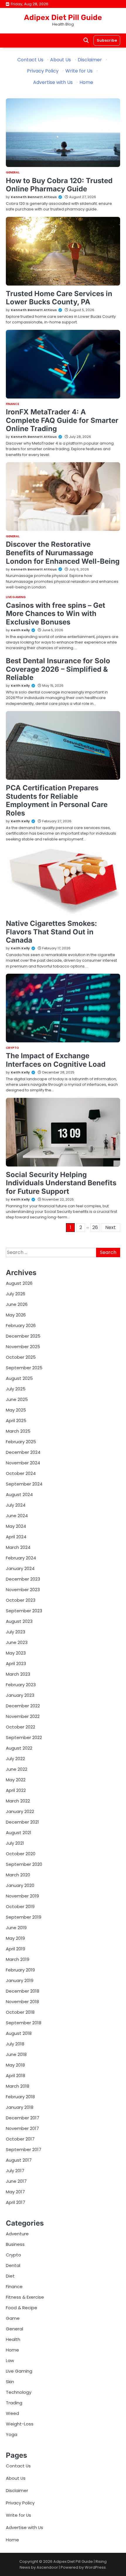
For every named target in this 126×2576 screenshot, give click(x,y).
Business (15, 2244)
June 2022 (17, 1769)
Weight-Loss (20, 2424)
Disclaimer (90, 60)
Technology (19, 2392)
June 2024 (17, 1516)
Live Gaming (16, 597)
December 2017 (23, 2118)
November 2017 (22, 2128)
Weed (12, 2413)
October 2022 (21, 1727)
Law (10, 2360)
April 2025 (16, 1420)
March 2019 (18, 1959)
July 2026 (16, 1294)
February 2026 (21, 1325)
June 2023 (17, 1642)
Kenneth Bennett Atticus (34, 197)
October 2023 (21, 1600)
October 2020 (21, 1854)
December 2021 (22, 1822)
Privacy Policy (43, 71)
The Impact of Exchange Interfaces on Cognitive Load (56, 1060)
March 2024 (18, 1547)
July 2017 (15, 2171)
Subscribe (107, 40)
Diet (10, 2276)
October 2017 (20, 2139)
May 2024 (16, 1526)
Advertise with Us (53, 82)
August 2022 (19, 1748)
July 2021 (15, 1843)
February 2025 (21, 1442)
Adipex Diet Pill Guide (63, 17)
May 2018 (15, 2065)
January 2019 (20, 1980)
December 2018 (23, 1991)
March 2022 (18, 1801)
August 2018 (19, 2033)
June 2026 (17, 1304)
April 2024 (16, 1537)
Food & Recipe (22, 2308)
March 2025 (18, 1431)
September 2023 (24, 1611)
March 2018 (18, 2086)
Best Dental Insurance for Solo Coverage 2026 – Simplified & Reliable (58, 669)
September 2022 (24, 1737)
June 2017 (16, 2181)
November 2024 (23, 1463)
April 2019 (16, 1949)
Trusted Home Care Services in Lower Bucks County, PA (59, 298)
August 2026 (19, 1283)
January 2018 (20, 2107)
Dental (13, 2265)
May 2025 (16, 1410)
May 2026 (16, 1315)
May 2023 (16, 1653)
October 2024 (21, 1473)
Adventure (17, 2234)
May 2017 (15, 2192)
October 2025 (21, 1357)
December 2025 (23, 1336)
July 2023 (16, 1632)
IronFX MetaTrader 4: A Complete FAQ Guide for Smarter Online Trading (62, 420)
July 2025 (16, 1389)
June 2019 (16, 1928)
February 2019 (20, 1970)
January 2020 (20, 1885)
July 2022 (15, 1759)
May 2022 (16, 1780)
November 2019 (22, 1896)
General (13, 173)
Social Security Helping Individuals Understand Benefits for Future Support (61, 1183)
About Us (61, 60)
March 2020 (18, 1875)
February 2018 (20, 2097)
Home (86, 82)
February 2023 (21, 1685)
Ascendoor (47, 2567)
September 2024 (24, 1484)
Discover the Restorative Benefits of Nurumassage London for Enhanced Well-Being (63, 553)
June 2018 (16, 2054)
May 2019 (15, 1938)
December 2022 (23, 1706)
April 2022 (16, 1790)
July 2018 (15, 2044)
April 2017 (16, 2202)
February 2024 (21, 1558)
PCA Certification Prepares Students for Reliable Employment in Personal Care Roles (57, 800)
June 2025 (17, 1399)
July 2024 (16, 1505)
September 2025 (24, 1368)
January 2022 (20, 1811)
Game (13, 2318)
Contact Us (30, 60)
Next (110, 1227)
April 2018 (16, 2076)
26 (95, 1227)
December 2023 (23, 1579)
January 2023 (20, 1695)
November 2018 (22, 2002)
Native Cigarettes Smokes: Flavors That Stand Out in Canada (51, 932)
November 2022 (23, 1716)
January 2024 (20, 1568)
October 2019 (20, 1906)
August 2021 (19, 1833)
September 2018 (24, 2023)
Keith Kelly (20, 630)
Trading (14, 2403)
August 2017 (19, 2160)
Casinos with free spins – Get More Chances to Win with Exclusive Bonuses (56, 614)
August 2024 (19, 1494)
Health (13, 2339)
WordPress (95, 2567)
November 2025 (23, 1347)
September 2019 (24, 1917)
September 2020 (24, 1864)
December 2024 (23, 1452)
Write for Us (79, 71)
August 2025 (19, 1378)
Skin (10, 2382)
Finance (12, 404)
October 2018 (20, 2012)
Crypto (13, 1048)
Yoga (12, 2434)
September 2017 (24, 2149)
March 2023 (18, 1674)
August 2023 (19, 1621)
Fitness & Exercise (25, 2297)
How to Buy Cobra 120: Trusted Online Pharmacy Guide (59, 185)
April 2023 (16, 1663)
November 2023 (23, 1590)
